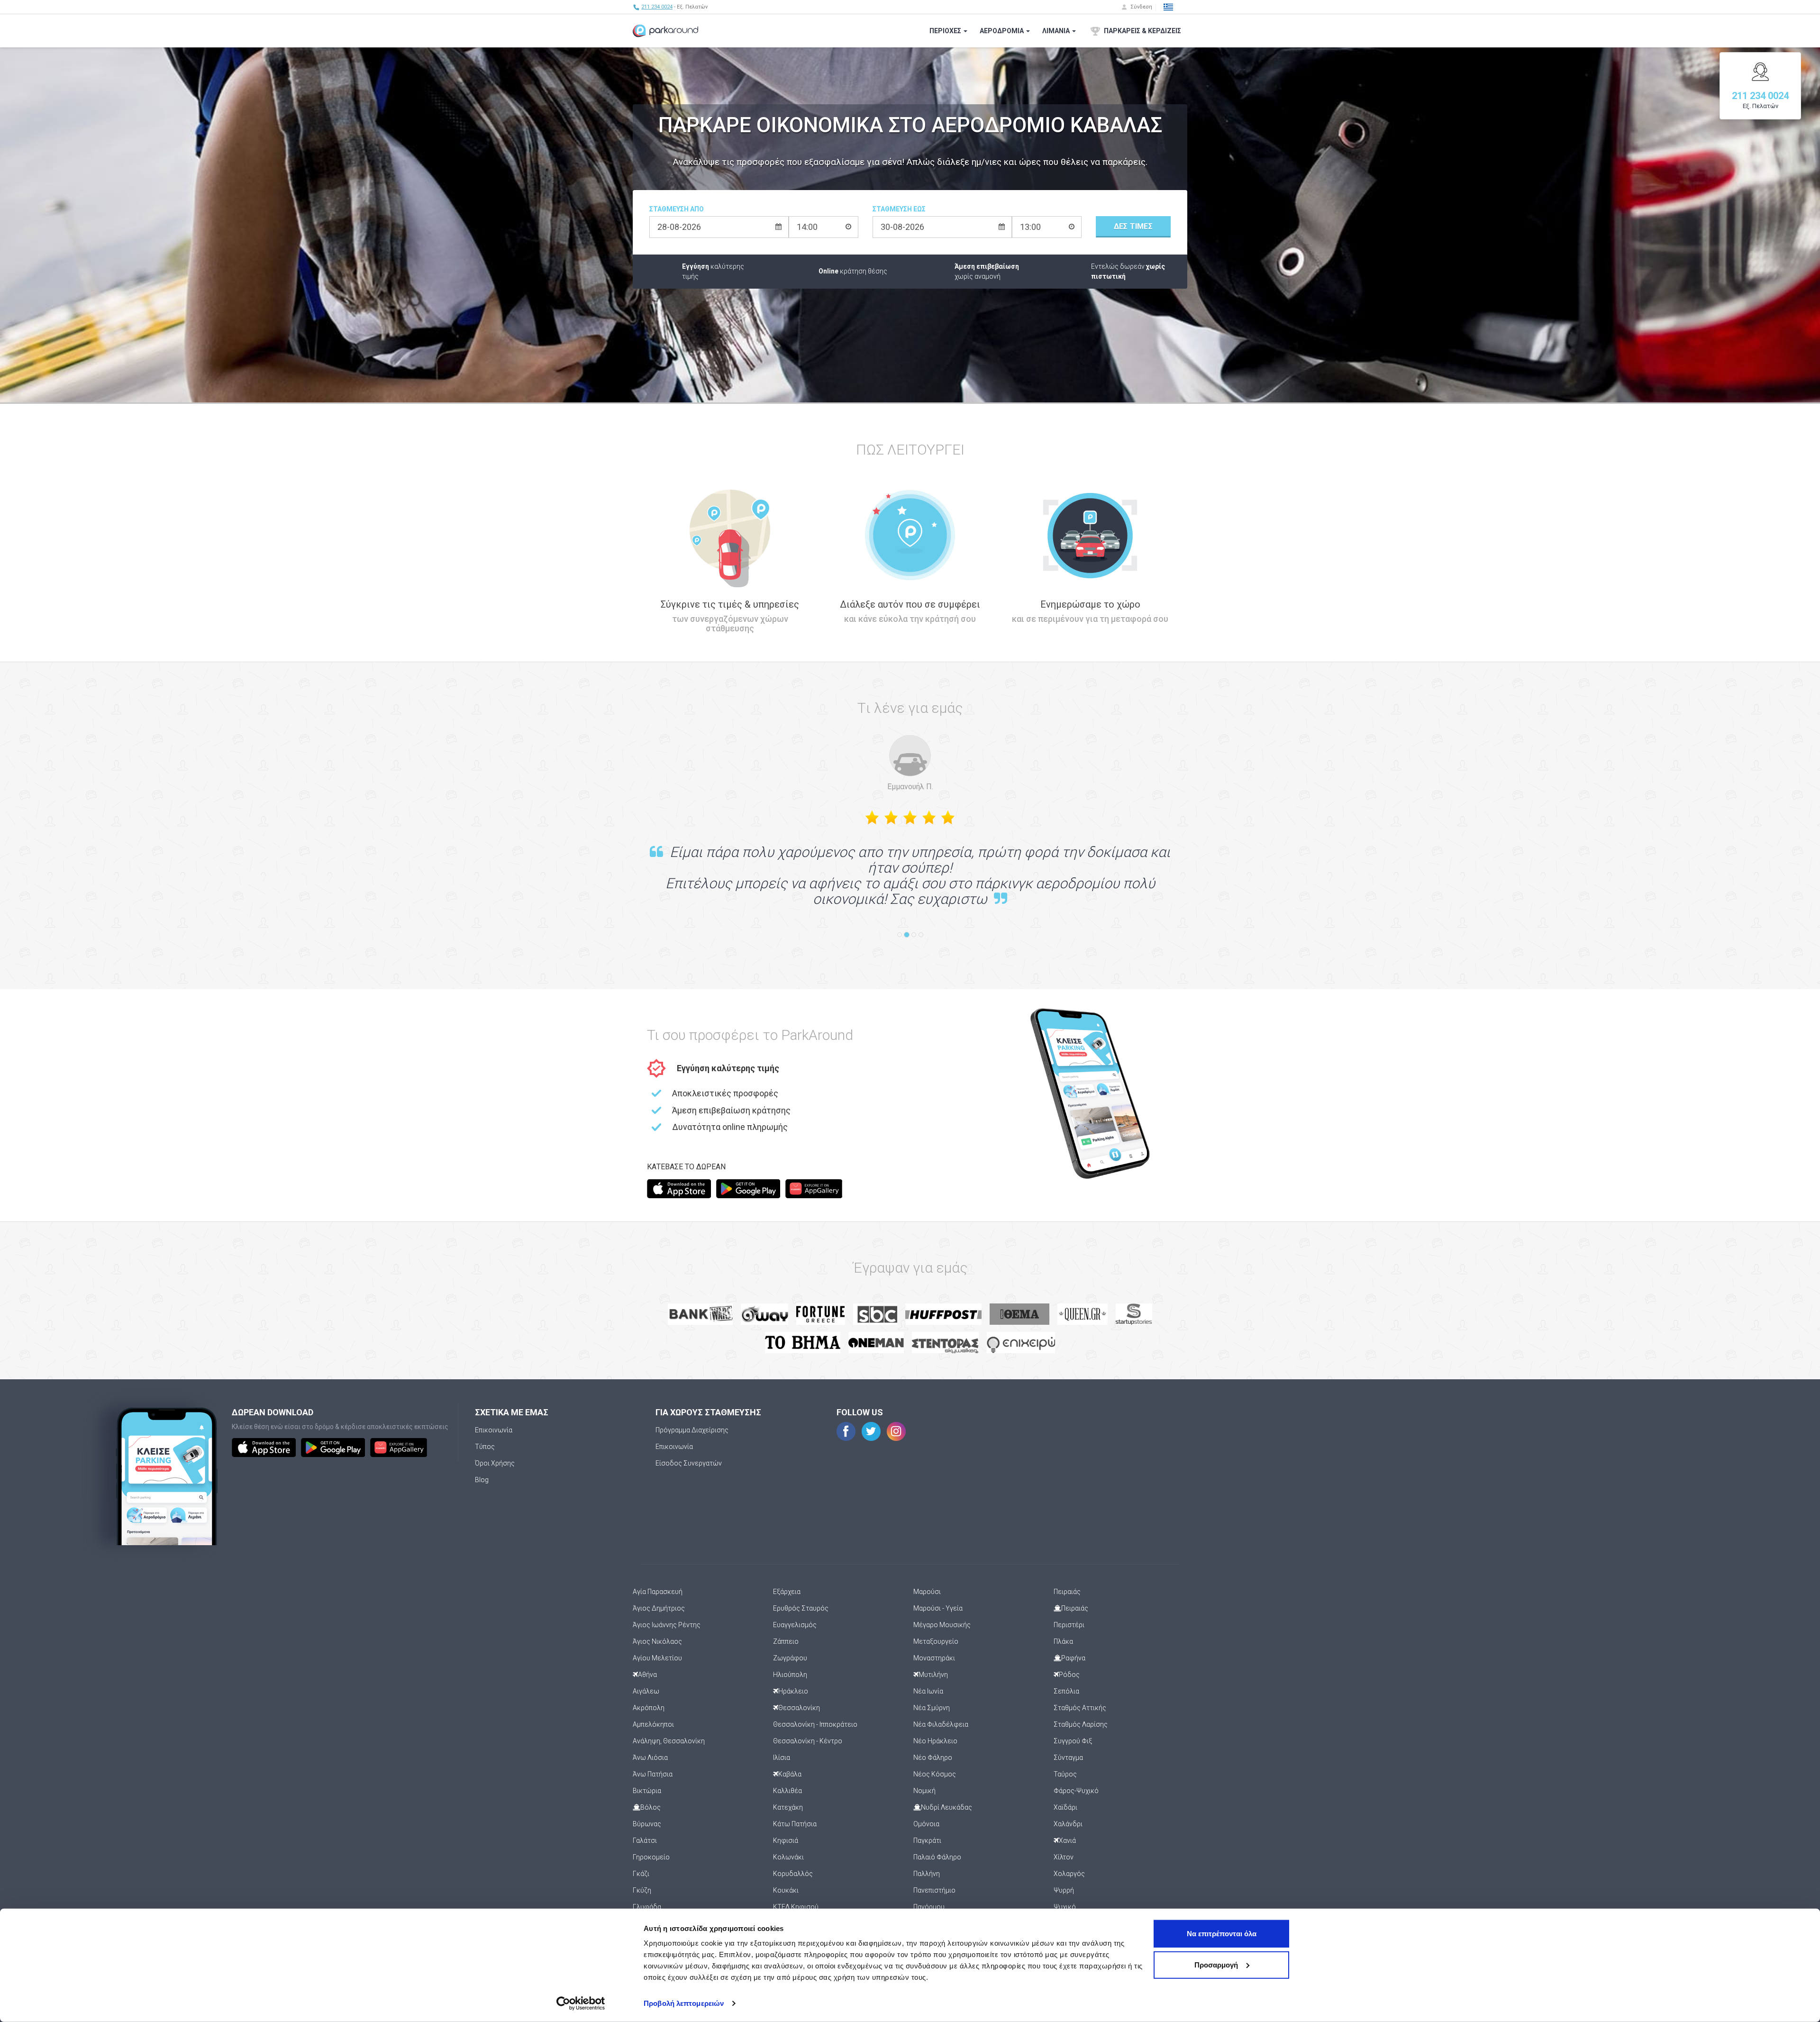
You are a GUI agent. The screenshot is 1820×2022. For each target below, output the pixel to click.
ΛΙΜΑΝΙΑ (1057, 31)
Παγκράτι (927, 1840)
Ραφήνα (1073, 1658)
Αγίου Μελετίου (657, 1658)
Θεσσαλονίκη (799, 1708)
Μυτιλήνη (933, 1675)
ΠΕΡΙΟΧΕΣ (946, 31)
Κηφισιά (786, 1840)
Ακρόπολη (649, 1708)
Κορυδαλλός (793, 1874)
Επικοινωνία (494, 1430)
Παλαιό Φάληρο (937, 1857)
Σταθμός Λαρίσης (1081, 1724)
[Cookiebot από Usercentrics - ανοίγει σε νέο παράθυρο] (581, 2004)
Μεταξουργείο (936, 1641)
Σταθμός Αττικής (1080, 1708)
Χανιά (1067, 1840)
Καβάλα (790, 1774)
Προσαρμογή (1216, 1964)
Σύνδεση (1141, 7)
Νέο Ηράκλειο (935, 1741)
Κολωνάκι (788, 1857)
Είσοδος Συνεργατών (689, 1463)
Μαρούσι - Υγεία (938, 1608)
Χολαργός (1069, 1874)
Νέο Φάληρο (933, 1758)
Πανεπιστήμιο (934, 1890)
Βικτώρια (647, 1791)
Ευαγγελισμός (795, 1625)
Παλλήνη (927, 1874)
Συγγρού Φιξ (1073, 1741)
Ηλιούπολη (790, 1675)
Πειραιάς (1067, 1592)
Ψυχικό (1065, 1907)
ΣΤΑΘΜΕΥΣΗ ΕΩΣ (899, 209)
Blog (482, 1480)
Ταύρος (1065, 1774)
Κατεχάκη (788, 1807)
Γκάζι (641, 1874)
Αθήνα (647, 1675)
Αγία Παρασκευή (658, 1592)
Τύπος (485, 1447)
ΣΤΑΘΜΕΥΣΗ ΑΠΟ (677, 209)
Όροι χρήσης (495, 1463)
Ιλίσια (782, 1758)
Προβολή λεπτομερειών (684, 2003)
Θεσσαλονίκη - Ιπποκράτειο (815, 1724)
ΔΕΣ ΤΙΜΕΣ (1133, 226)
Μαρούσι (927, 1592)
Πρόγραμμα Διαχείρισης (692, 1430)
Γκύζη (642, 1890)
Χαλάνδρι (1068, 1824)
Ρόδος (1069, 1675)
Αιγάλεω (646, 1691)
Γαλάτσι (645, 1840)
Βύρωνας (647, 1824)
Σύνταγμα (1068, 1758)
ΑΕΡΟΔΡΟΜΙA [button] (1002, 31)
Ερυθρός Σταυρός (801, 1608)
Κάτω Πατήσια (795, 1824)
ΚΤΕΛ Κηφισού (796, 1907)
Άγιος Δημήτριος (659, 1608)
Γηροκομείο (651, 1857)
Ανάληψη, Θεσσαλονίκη (669, 1741)
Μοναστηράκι (934, 1658)
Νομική (924, 1791)
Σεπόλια (1066, 1691)
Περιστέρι (1069, 1625)
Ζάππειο (786, 1641)
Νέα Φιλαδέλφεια (941, 1724)
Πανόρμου (929, 1907)
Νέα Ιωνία (928, 1691)
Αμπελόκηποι (653, 1724)
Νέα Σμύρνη (932, 1708)
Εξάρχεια (787, 1592)
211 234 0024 (657, 7)
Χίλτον (1064, 1857)
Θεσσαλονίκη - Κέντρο (808, 1741)
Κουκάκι (786, 1890)
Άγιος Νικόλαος (657, 1641)
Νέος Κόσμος (935, 1774)
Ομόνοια (926, 1824)
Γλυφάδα (647, 1907)
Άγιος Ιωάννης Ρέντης (667, 1625)
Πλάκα (1063, 1641)
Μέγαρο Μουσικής (942, 1625)
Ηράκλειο (793, 1691)
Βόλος (651, 1807)
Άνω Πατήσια (653, 1774)
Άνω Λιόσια (650, 1758)
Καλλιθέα (787, 1791)
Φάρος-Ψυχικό (1076, 1791)
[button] (1168, 7)
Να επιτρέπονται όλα (1222, 1934)
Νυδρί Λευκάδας (946, 1807)
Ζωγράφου (790, 1658)
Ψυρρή (1064, 1890)
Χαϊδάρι (1065, 1807)
